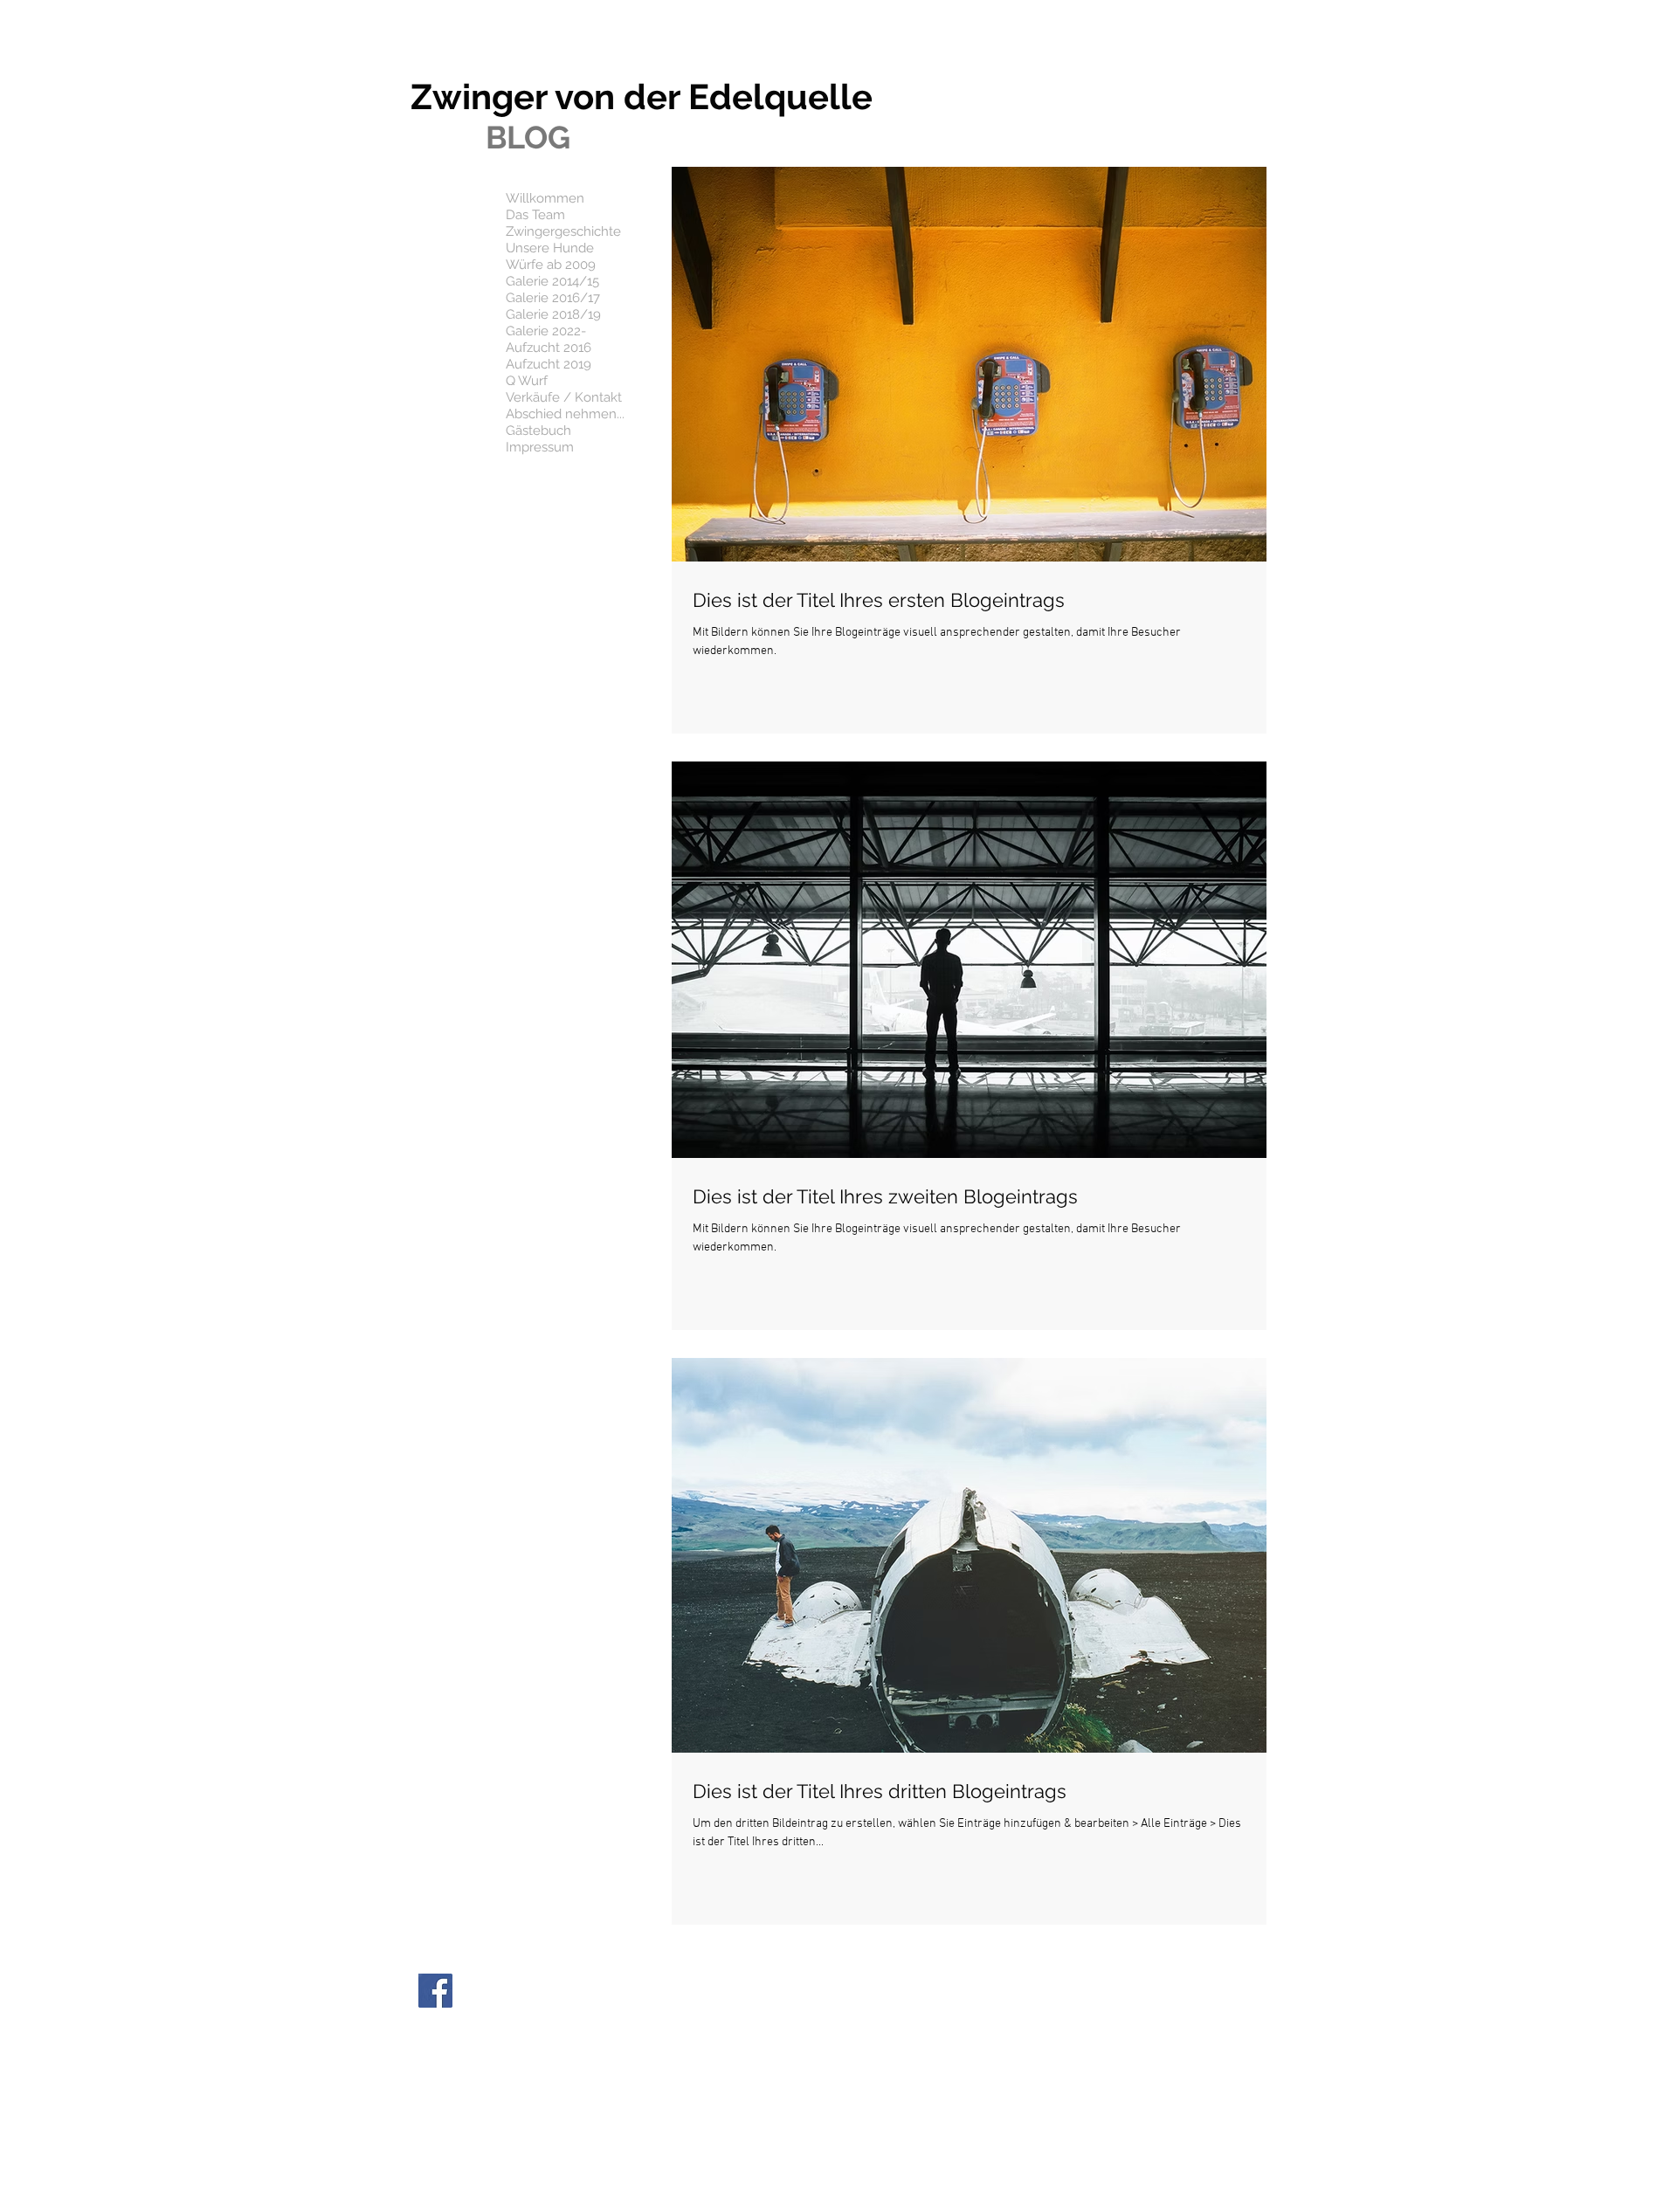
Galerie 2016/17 (553, 298)
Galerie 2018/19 (553, 314)
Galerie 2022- (546, 331)
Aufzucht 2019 (549, 364)
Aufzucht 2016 (549, 348)
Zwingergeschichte (563, 231)
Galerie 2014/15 (552, 281)
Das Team (535, 215)
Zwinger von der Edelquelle (642, 96)
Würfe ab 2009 (551, 265)
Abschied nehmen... (565, 414)
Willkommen (545, 198)
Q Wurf (527, 381)
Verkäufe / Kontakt (564, 397)
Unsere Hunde (550, 248)
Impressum (540, 447)
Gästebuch (538, 431)
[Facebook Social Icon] (435, 1991)
